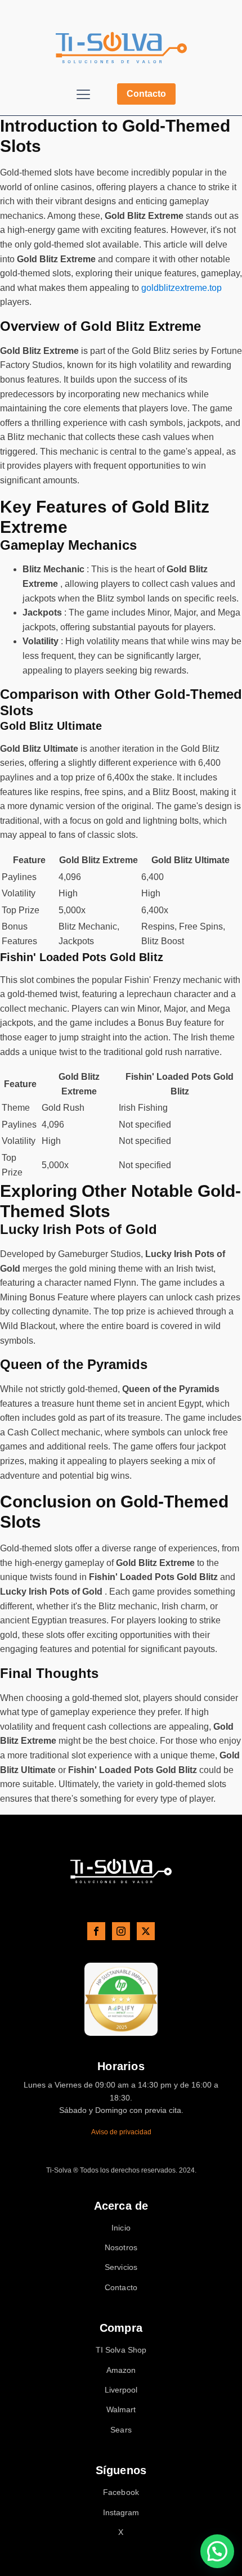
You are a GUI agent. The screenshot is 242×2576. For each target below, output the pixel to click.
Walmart (121, 2410)
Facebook (121, 2492)
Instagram (121, 2513)
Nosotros (121, 2248)
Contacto (146, 94)
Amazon (121, 2370)
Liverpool (121, 2390)
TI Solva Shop (121, 2350)
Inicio (121, 2228)
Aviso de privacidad (121, 2132)
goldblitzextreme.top (181, 288)
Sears (121, 2430)
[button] (217, 2551)
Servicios (121, 2267)
